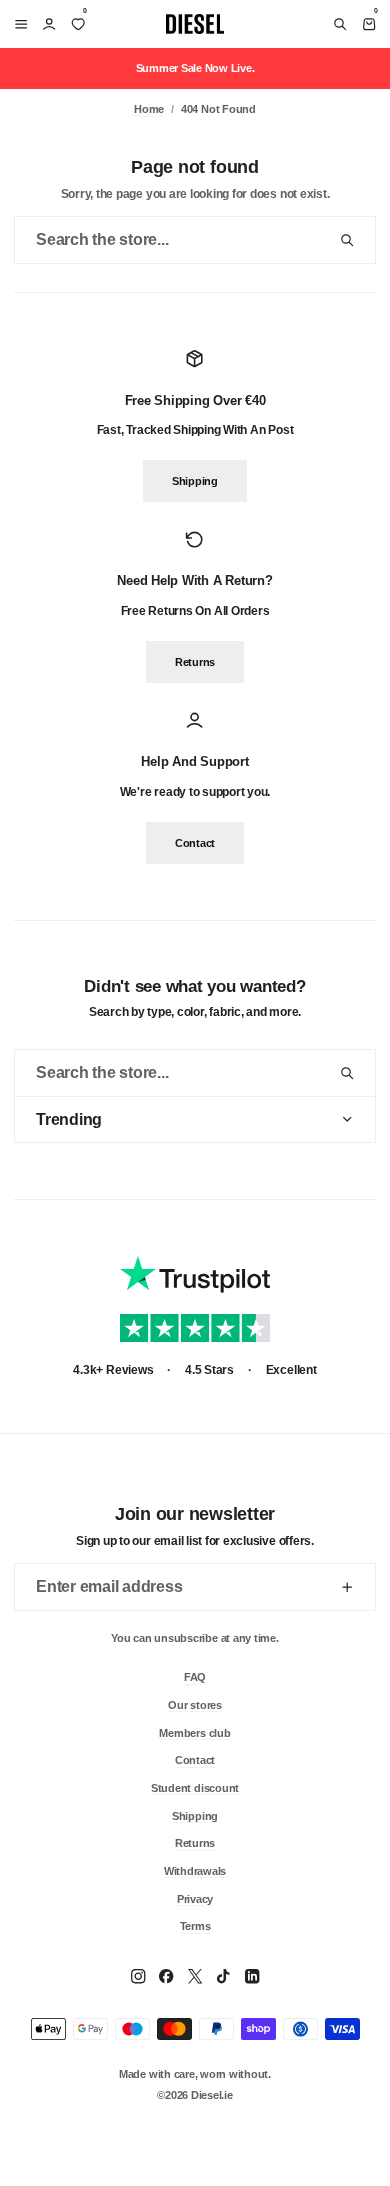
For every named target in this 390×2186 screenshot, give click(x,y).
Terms (195, 1926)
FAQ (195, 1677)
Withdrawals (195, 1870)
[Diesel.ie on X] (195, 1976)
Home (149, 109)
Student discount (195, 1787)
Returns (195, 662)
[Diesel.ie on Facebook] (166, 1976)
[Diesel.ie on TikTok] (223, 1976)
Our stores (195, 1704)
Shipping (195, 482)
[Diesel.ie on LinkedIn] (252, 1976)
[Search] (340, 24)
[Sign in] (49, 24)
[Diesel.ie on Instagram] (138, 1976)
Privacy (195, 1898)
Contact (195, 843)
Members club (194, 1732)
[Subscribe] (347, 1587)
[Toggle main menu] (17, 24)
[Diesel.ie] (195, 24)
